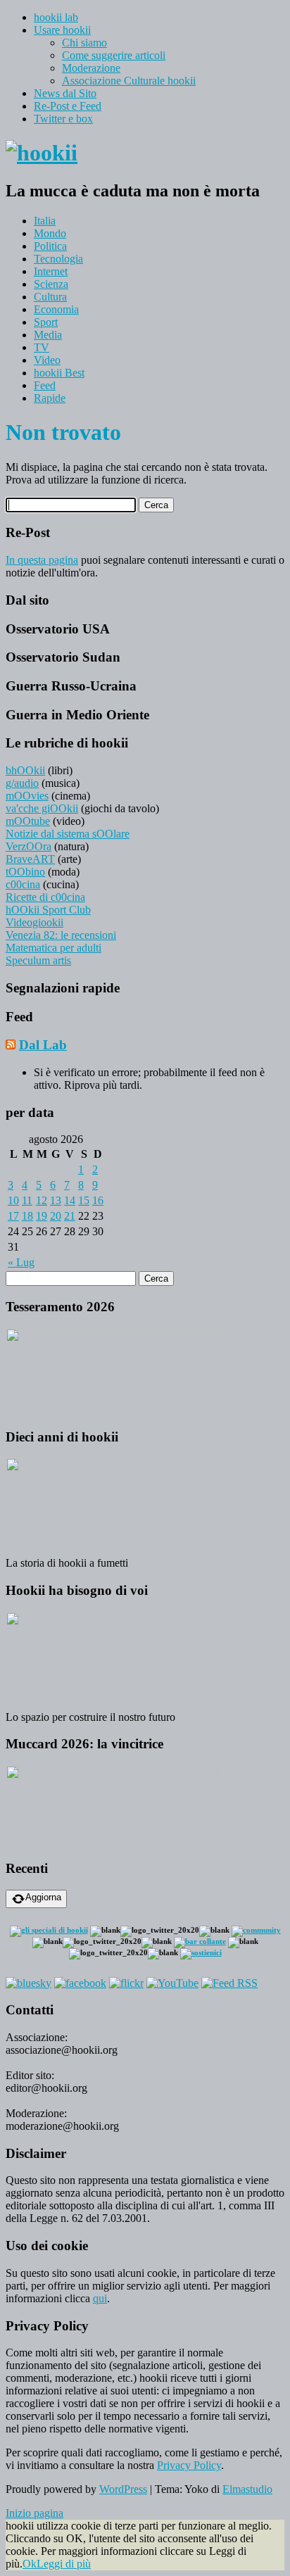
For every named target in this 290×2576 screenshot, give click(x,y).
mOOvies (27, 796)
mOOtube (28, 821)
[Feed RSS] (229, 1983)
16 (98, 1200)
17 (13, 1216)
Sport (46, 322)
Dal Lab (43, 1045)
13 (56, 1200)
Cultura (50, 297)
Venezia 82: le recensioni (61, 935)
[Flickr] (126, 1983)
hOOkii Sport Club (48, 910)
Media (48, 335)
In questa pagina (42, 560)
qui (100, 2298)
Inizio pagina (34, 2513)
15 (84, 1200)
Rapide (50, 398)
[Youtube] (172, 1983)
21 (70, 1216)
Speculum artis (38, 960)
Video (47, 360)
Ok (30, 2564)
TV (42, 347)
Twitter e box (63, 119)
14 (70, 1200)
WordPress (123, 2489)
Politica (50, 246)
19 (42, 1216)
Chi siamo (84, 43)
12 (42, 1200)
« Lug (21, 1262)
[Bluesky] (29, 1983)
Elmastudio (247, 2489)
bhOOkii (25, 770)
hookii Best (59, 373)
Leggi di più (64, 2564)
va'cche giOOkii (42, 808)
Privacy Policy (189, 2465)
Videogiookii (34, 922)
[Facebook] (80, 1983)
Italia (45, 221)
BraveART (30, 859)
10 (13, 1200)
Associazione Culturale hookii (129, 81)
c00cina (23, 884)
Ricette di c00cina (45, 897)
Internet (51, 271)
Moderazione (91, 68)
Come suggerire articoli (114, 55)
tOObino (25, 872)
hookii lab (56, 17)
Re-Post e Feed (68, 106)
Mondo (50, 233)
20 (56, 1216)
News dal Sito (65, 93)
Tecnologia (58, 259)
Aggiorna (43, 1897)
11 (27, 1200)
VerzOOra (29, 846)
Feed (45, 385)
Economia (56, 309)
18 (27, 1216)
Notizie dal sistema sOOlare (68, 834)
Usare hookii (62, 30)
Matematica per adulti (53, 948)
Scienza (51, 284)
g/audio (22, 783)
